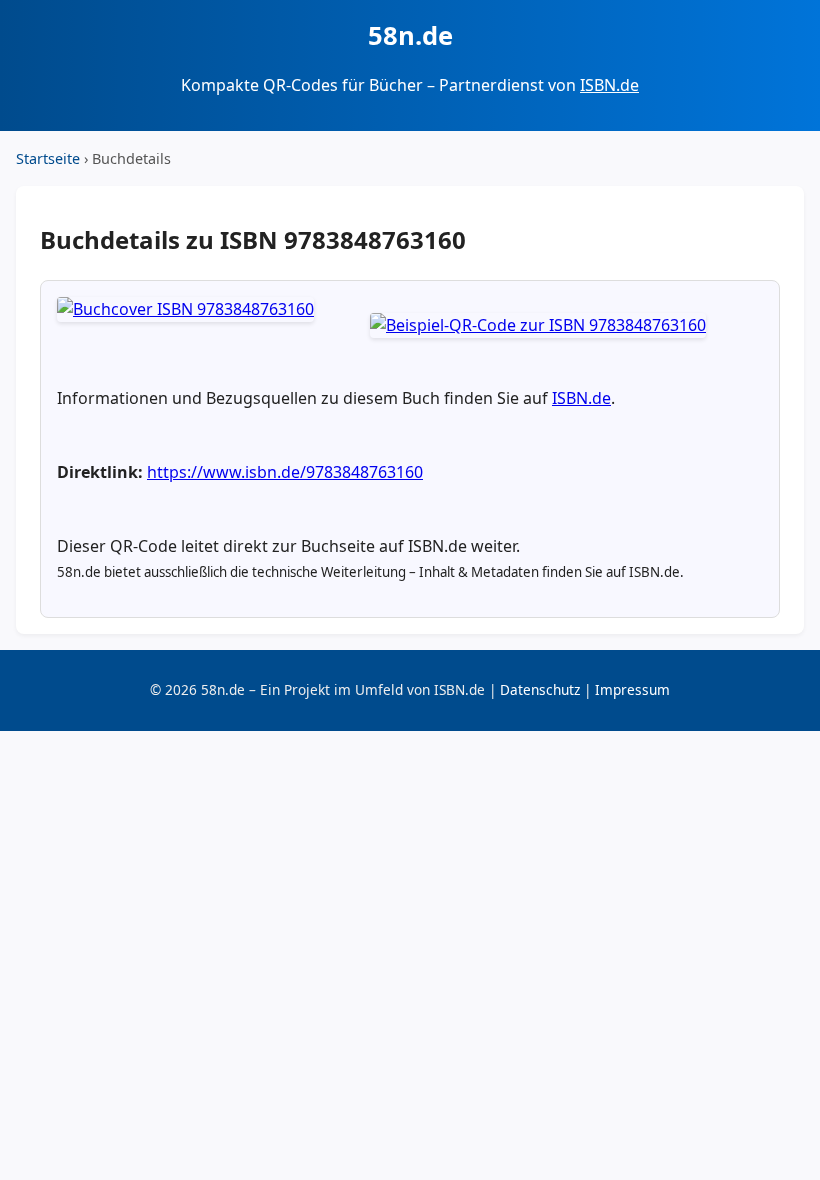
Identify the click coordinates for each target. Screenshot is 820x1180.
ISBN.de (609, 85)
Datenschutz (540, 689)
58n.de (410, 35)
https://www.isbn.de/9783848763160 (285, 472)
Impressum (632, 689)
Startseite (48, 158)
